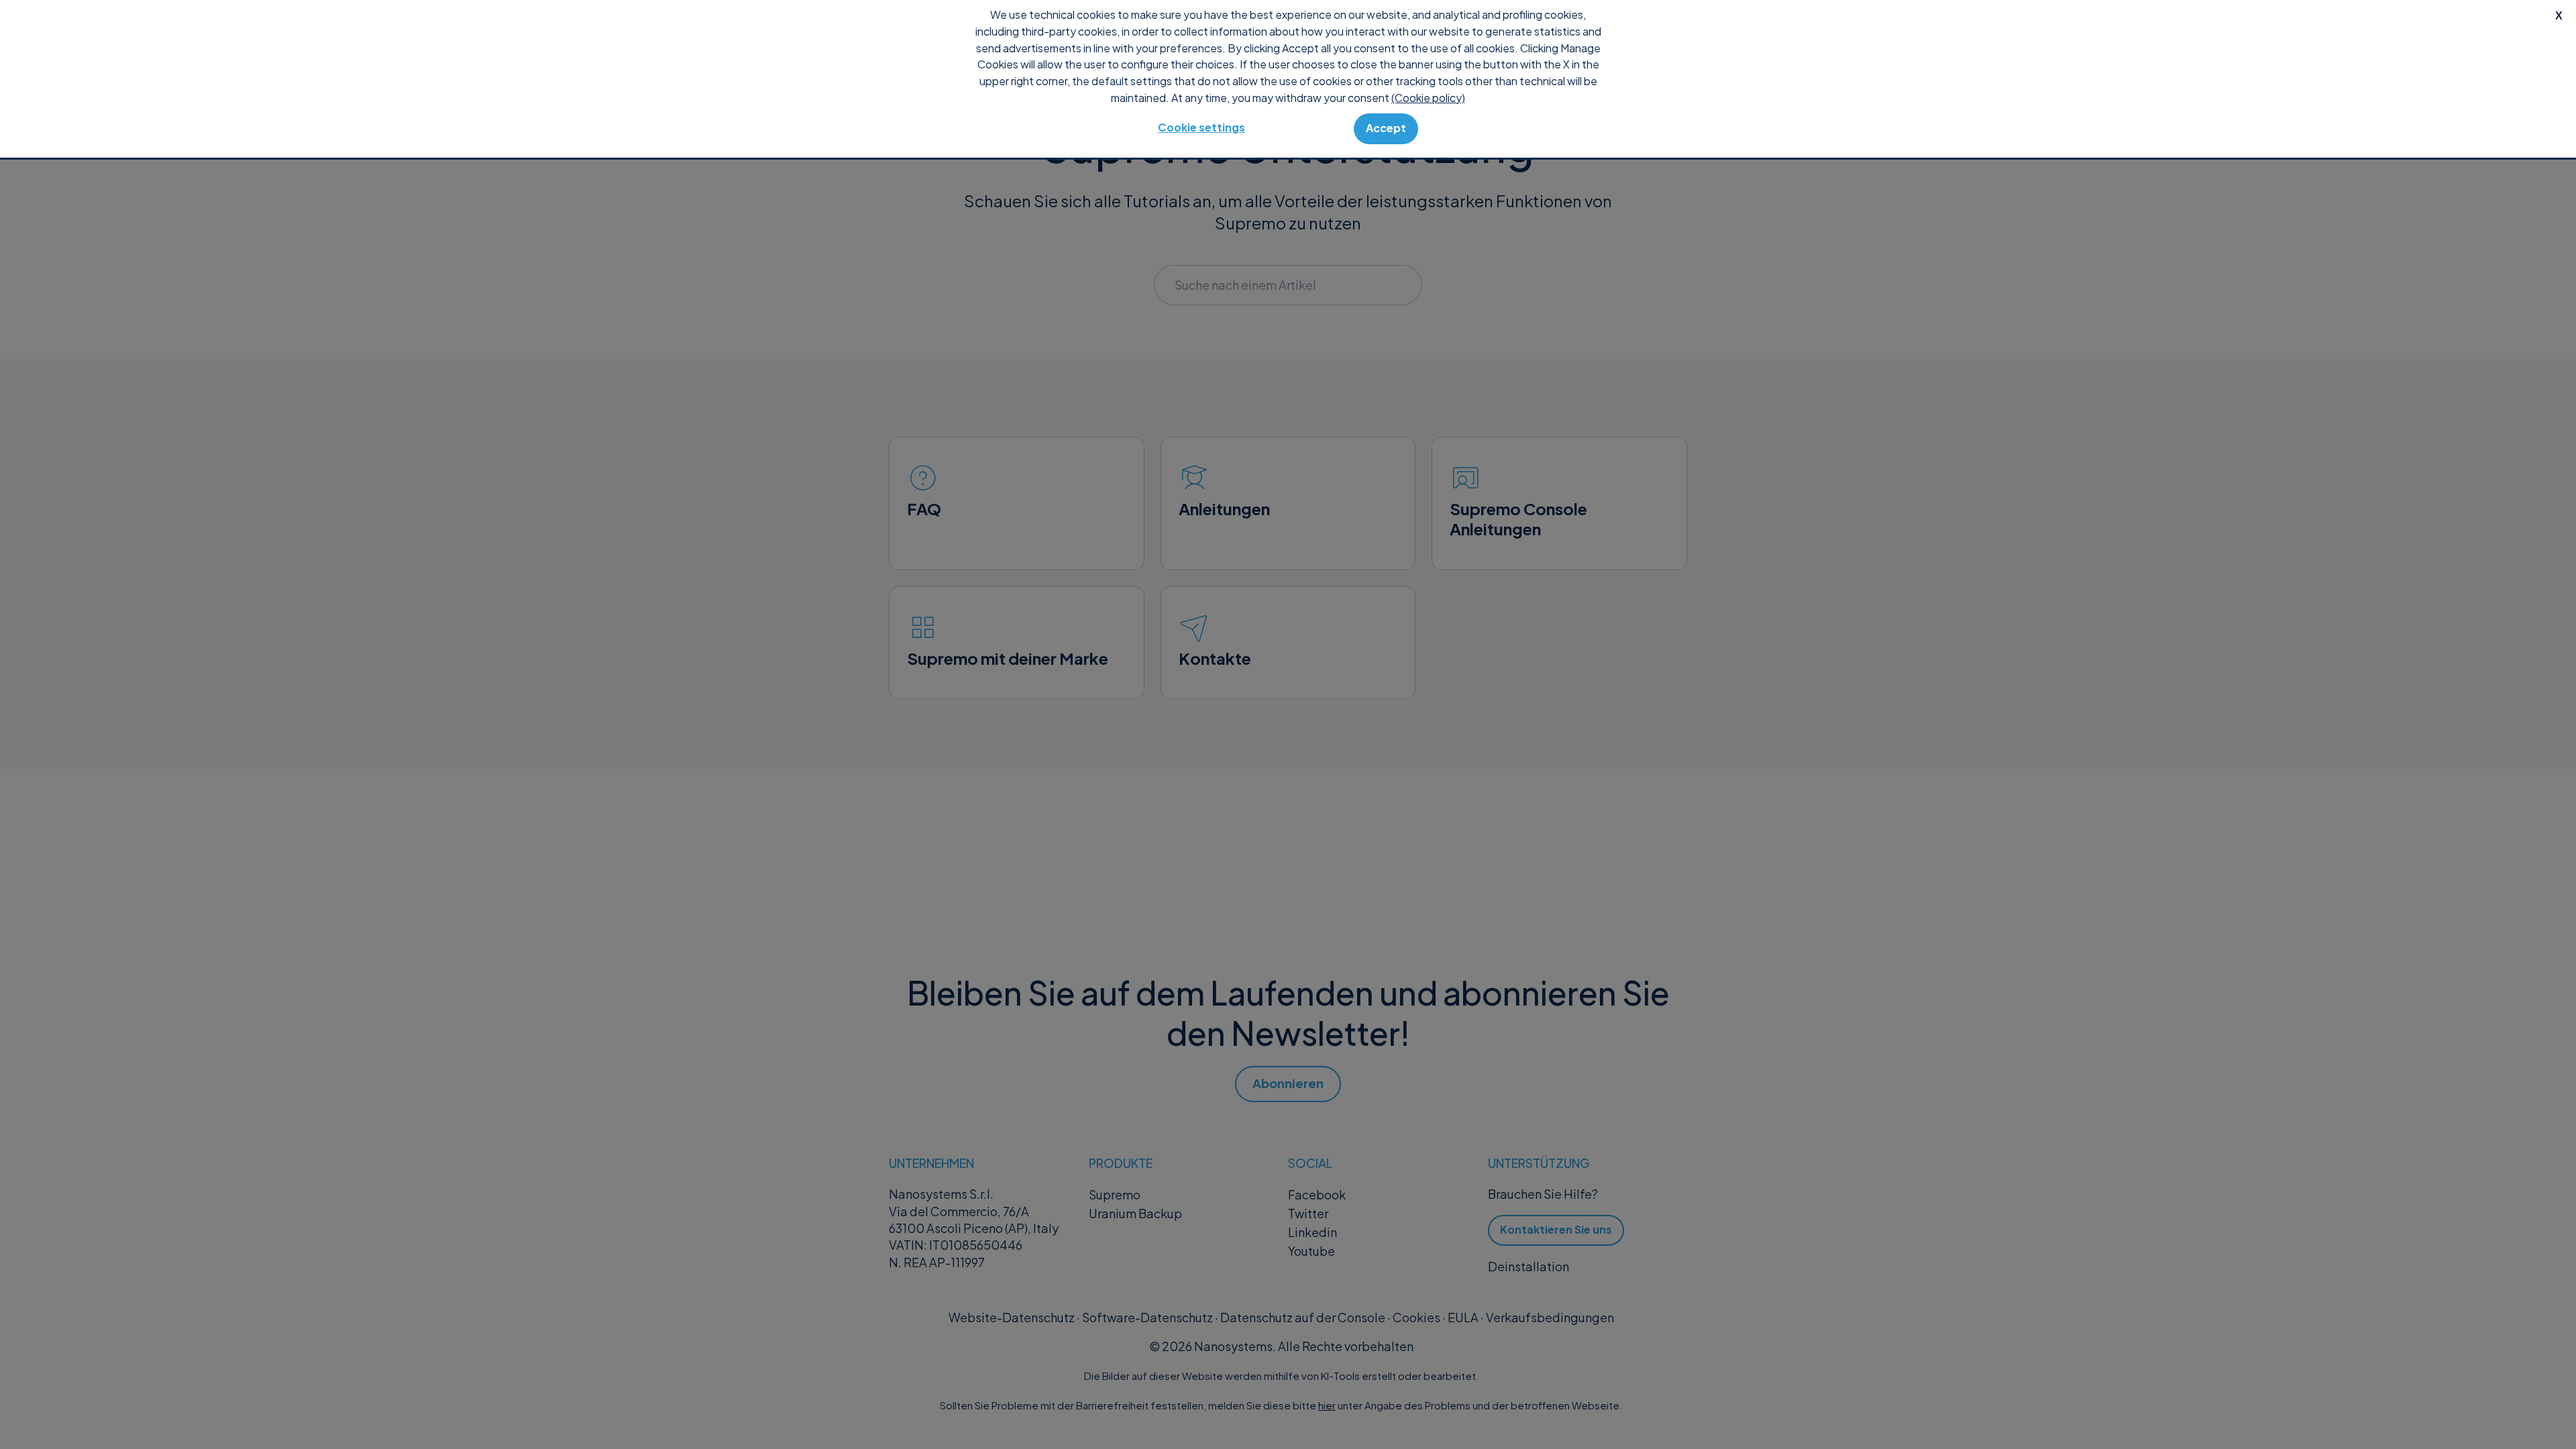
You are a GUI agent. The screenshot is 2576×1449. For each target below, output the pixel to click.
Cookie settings (1201, 127)
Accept (1386, 128)
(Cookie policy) (1428, 98)
